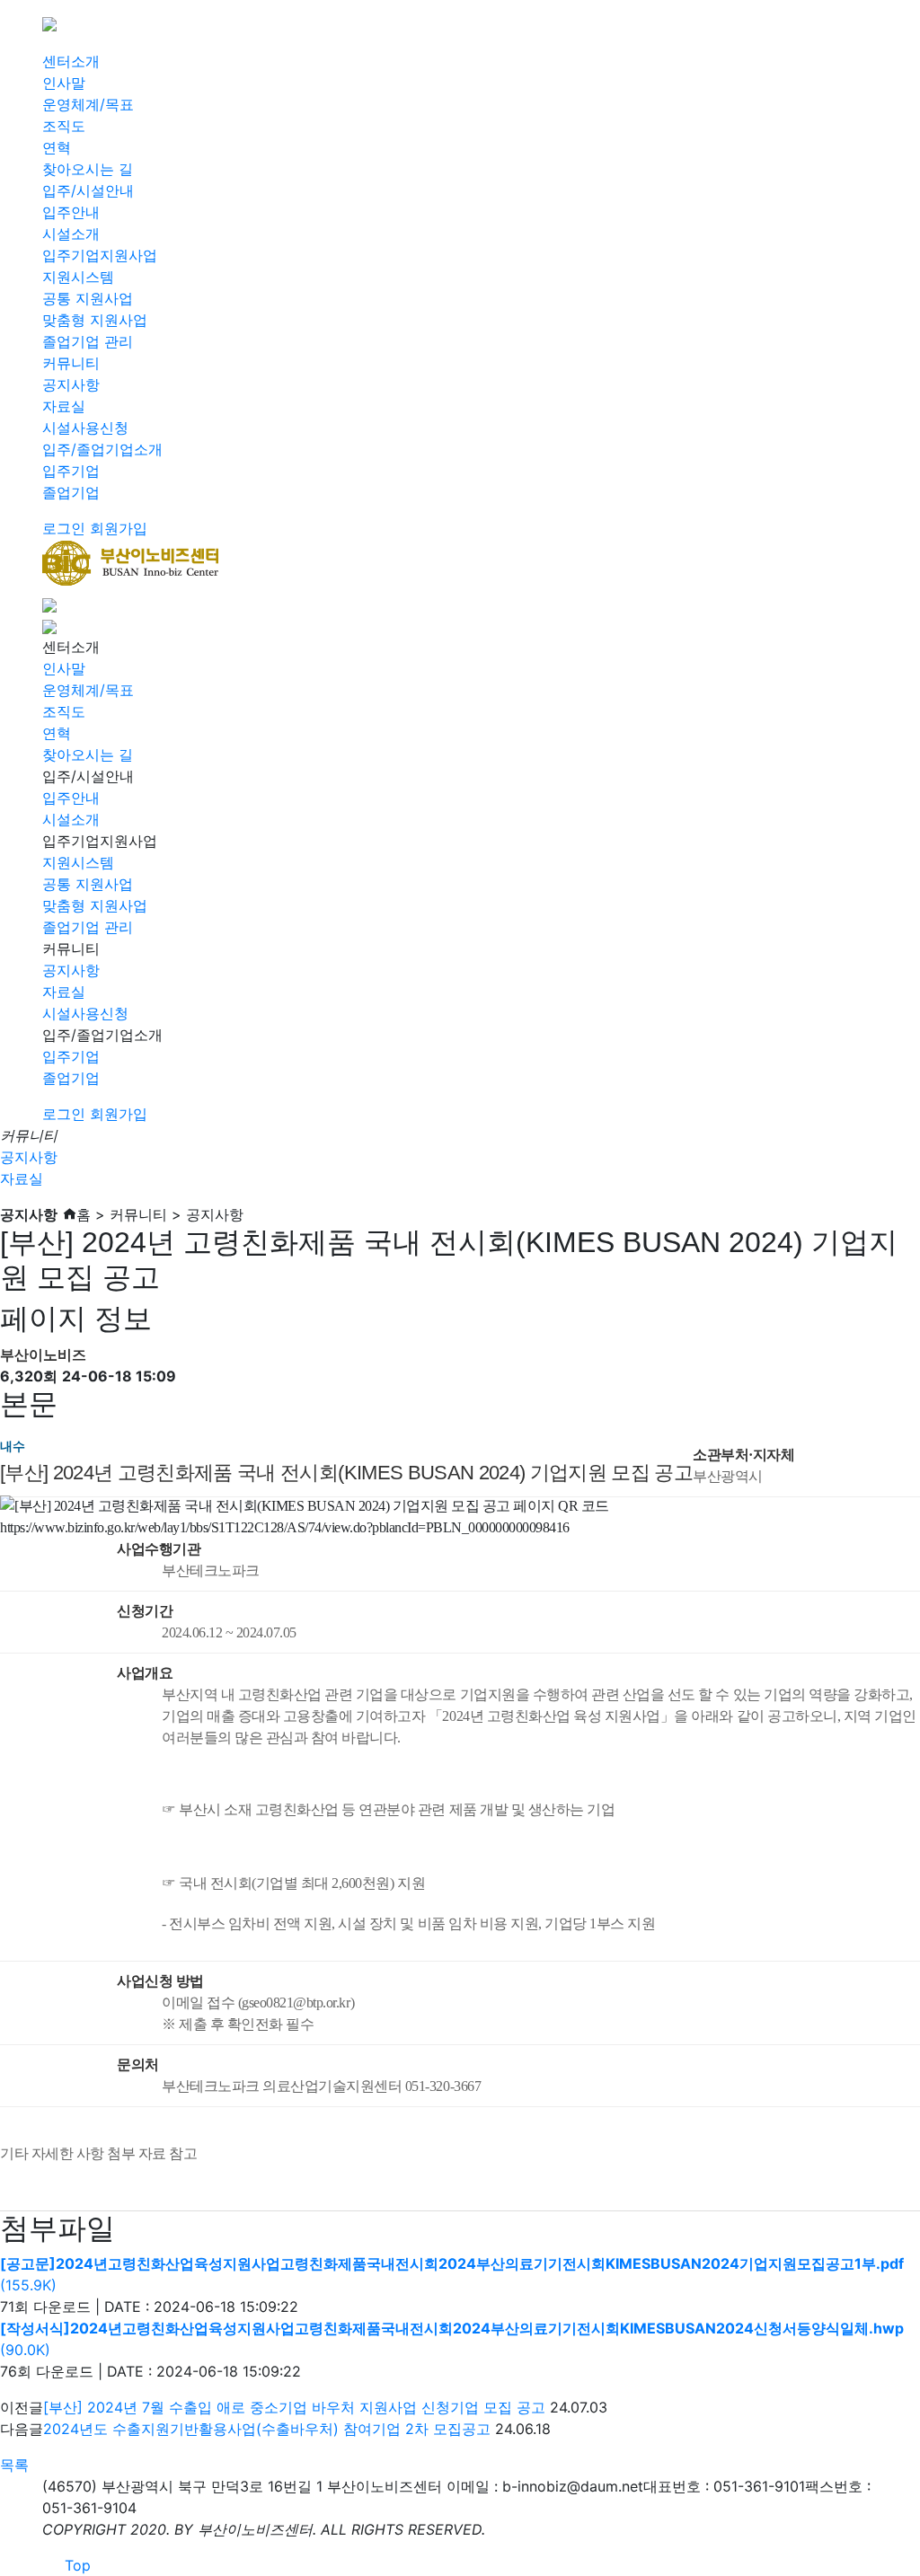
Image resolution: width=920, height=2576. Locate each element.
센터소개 (71, 61)
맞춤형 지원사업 (95, 320)
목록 (14, 2465)
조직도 (64, 126)
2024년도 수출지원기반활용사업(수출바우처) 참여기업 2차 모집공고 (267, 2429)
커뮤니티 (71, 363)
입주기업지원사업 (100, 255)
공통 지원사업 (88, 298)
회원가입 (119, 528)
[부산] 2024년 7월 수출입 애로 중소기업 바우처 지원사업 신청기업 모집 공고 (294, 2407)
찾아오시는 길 (88, 169)
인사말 (64, 83)
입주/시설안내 (88, 190)
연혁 (57, 147)
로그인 (64, 528)
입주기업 (71, 471)
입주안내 (71, 212)
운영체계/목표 (88, 104)
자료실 (64, 406)
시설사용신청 (85, 428)
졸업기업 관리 (88, 341)
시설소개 (71, 234)
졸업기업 (71, 492)
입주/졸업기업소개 (102, 449)
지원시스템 (78, 277)
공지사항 (71, 384)
